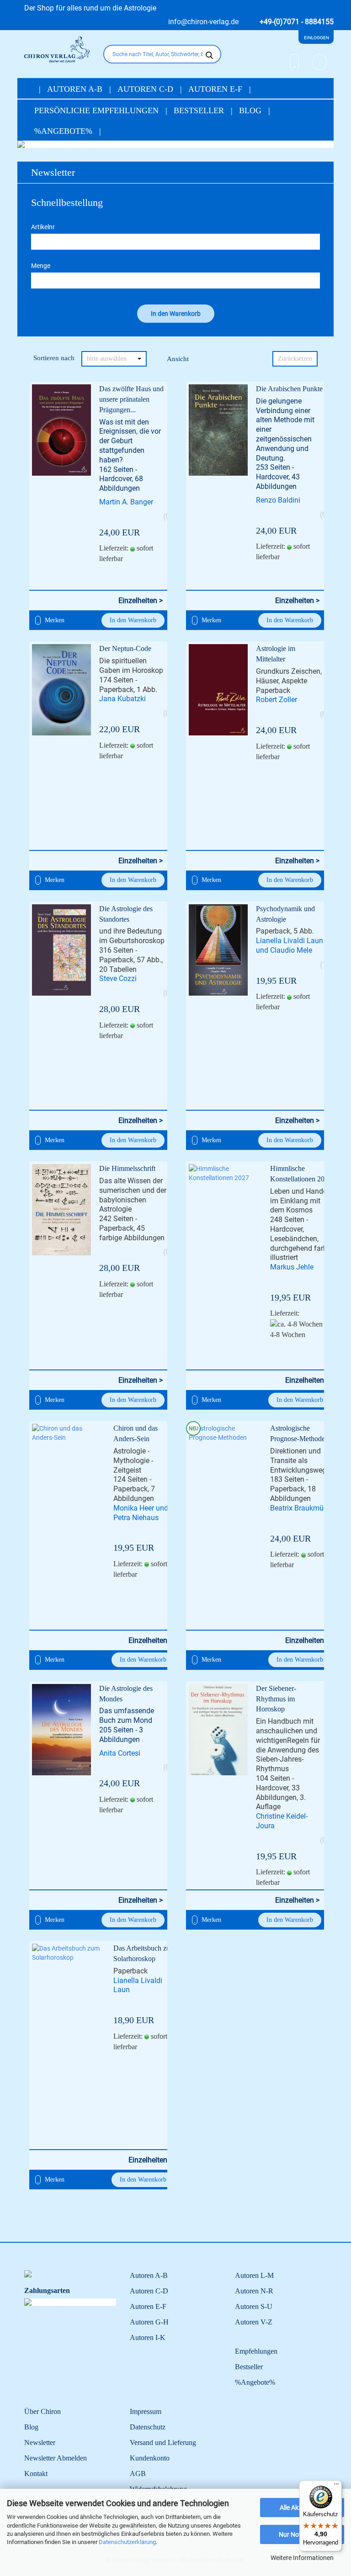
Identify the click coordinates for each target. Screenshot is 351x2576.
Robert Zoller (277, 700)
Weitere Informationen (302, 2558)
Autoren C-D (146, 89)
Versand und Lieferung (163, 2442)
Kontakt (36, 2474)
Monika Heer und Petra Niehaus (141, 1513)
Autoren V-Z (254, 2322)
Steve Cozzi (118, 978)
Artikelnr (43, 227)
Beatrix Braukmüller (302, 1508)
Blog (251, 110)
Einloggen (316, 38)
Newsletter (53, 172)
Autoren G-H (149, 2322)
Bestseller (200, 110)
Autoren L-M (254, 2275)
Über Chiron (43, 2411)
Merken (54, 620)
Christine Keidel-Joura (282, 1821)
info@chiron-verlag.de (202, 22)
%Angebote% (64, 131)
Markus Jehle (292, 1267)
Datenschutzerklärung (127, 2542)
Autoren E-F (216, 89)
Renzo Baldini (278, 500)
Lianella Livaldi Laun (138, 1985)
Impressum (146, 2411)
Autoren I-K (148, 2337)
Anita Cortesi (120, 1753)
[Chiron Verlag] (57, 50)
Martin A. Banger (126, 502)
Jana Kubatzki (122, 699)
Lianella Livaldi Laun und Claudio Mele (290, 945)
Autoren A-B (76, 89)
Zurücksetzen (295, 359)
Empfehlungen (256, 2351)
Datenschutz (148, 2427)
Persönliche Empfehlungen (98, 110)
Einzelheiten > (141, 601)
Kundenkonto (150, 2458)
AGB (138, 2474)
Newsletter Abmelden (56, 2458)
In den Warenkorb (133, 620)
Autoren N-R (254, 2291)
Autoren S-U (254, 2306)
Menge (41, 266)
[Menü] (336, 2486)
